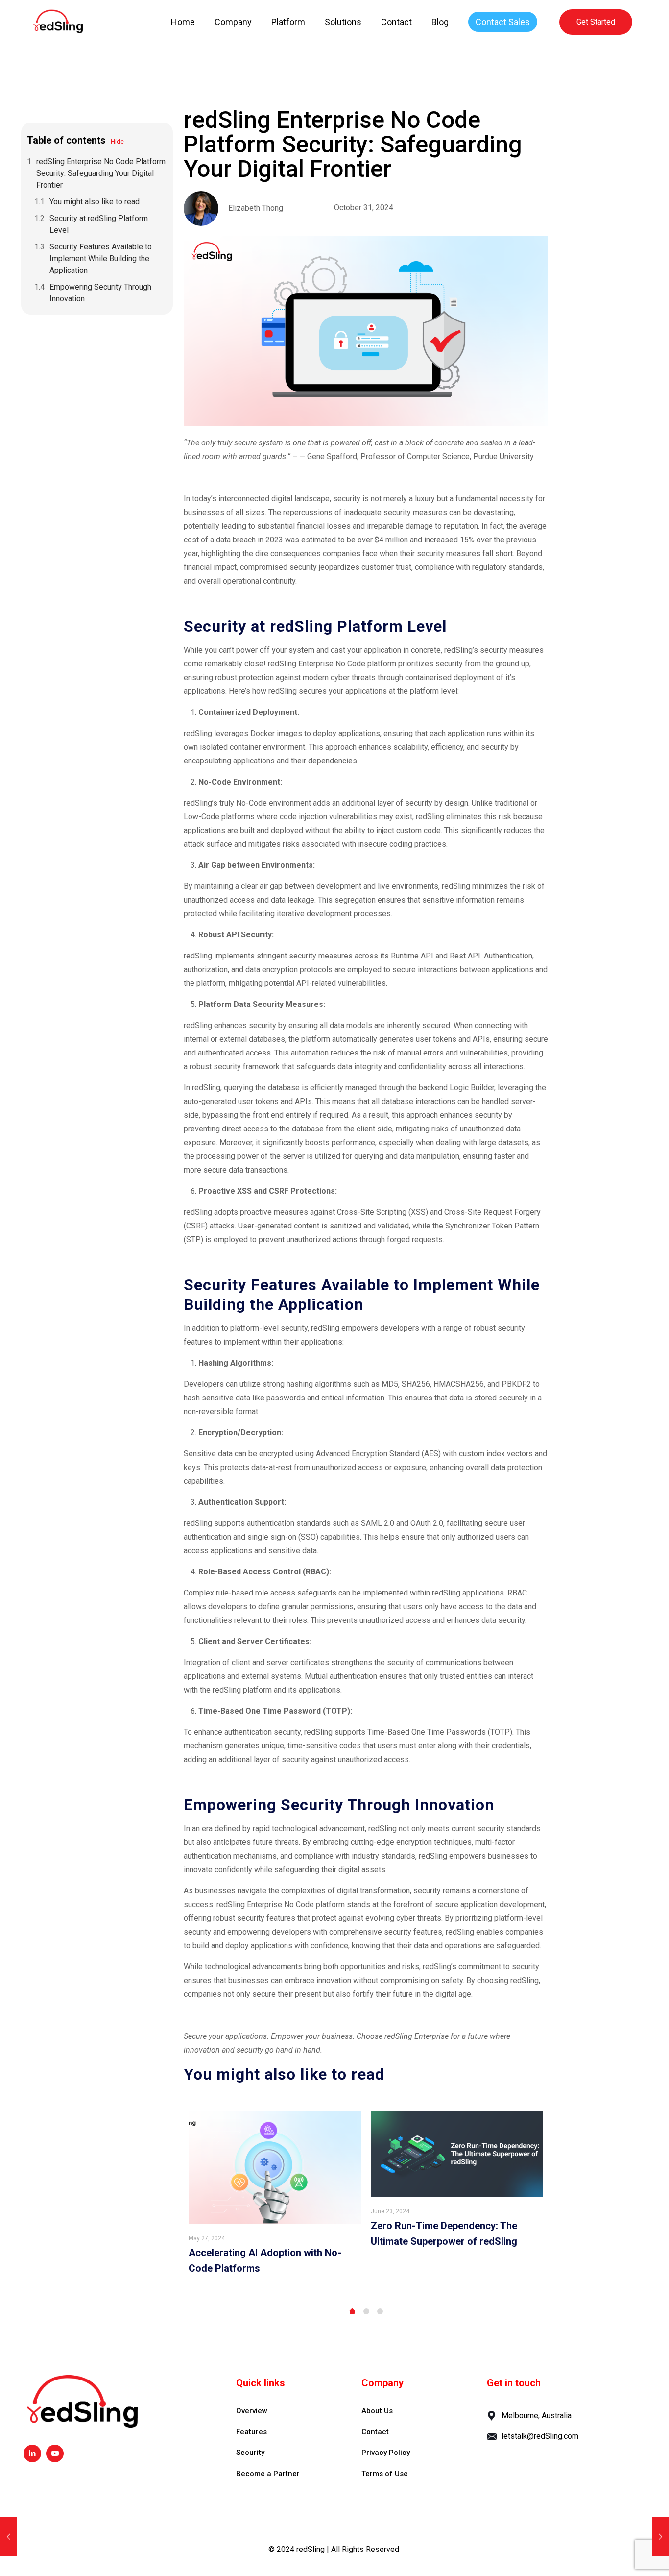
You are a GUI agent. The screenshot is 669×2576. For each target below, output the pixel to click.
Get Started (596, 22)
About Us (377, 2411)
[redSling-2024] (58, 22)
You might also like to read (95, 202)
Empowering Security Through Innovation (100, 293)
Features (251, 2432)
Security (250, 2453)
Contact (375, 2432)
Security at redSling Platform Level (99, 224)
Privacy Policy (386, 2453)
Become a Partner (268, 2474)
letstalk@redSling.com (540, 2436)
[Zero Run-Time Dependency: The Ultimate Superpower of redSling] (457, 2154)
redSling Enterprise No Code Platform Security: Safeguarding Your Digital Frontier (101, 173)
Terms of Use (385, 2474)
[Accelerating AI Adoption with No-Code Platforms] (275, 2167)
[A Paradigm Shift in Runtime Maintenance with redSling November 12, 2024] (660, 2537)
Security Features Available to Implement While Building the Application (101, 258)
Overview (252, 2411)
